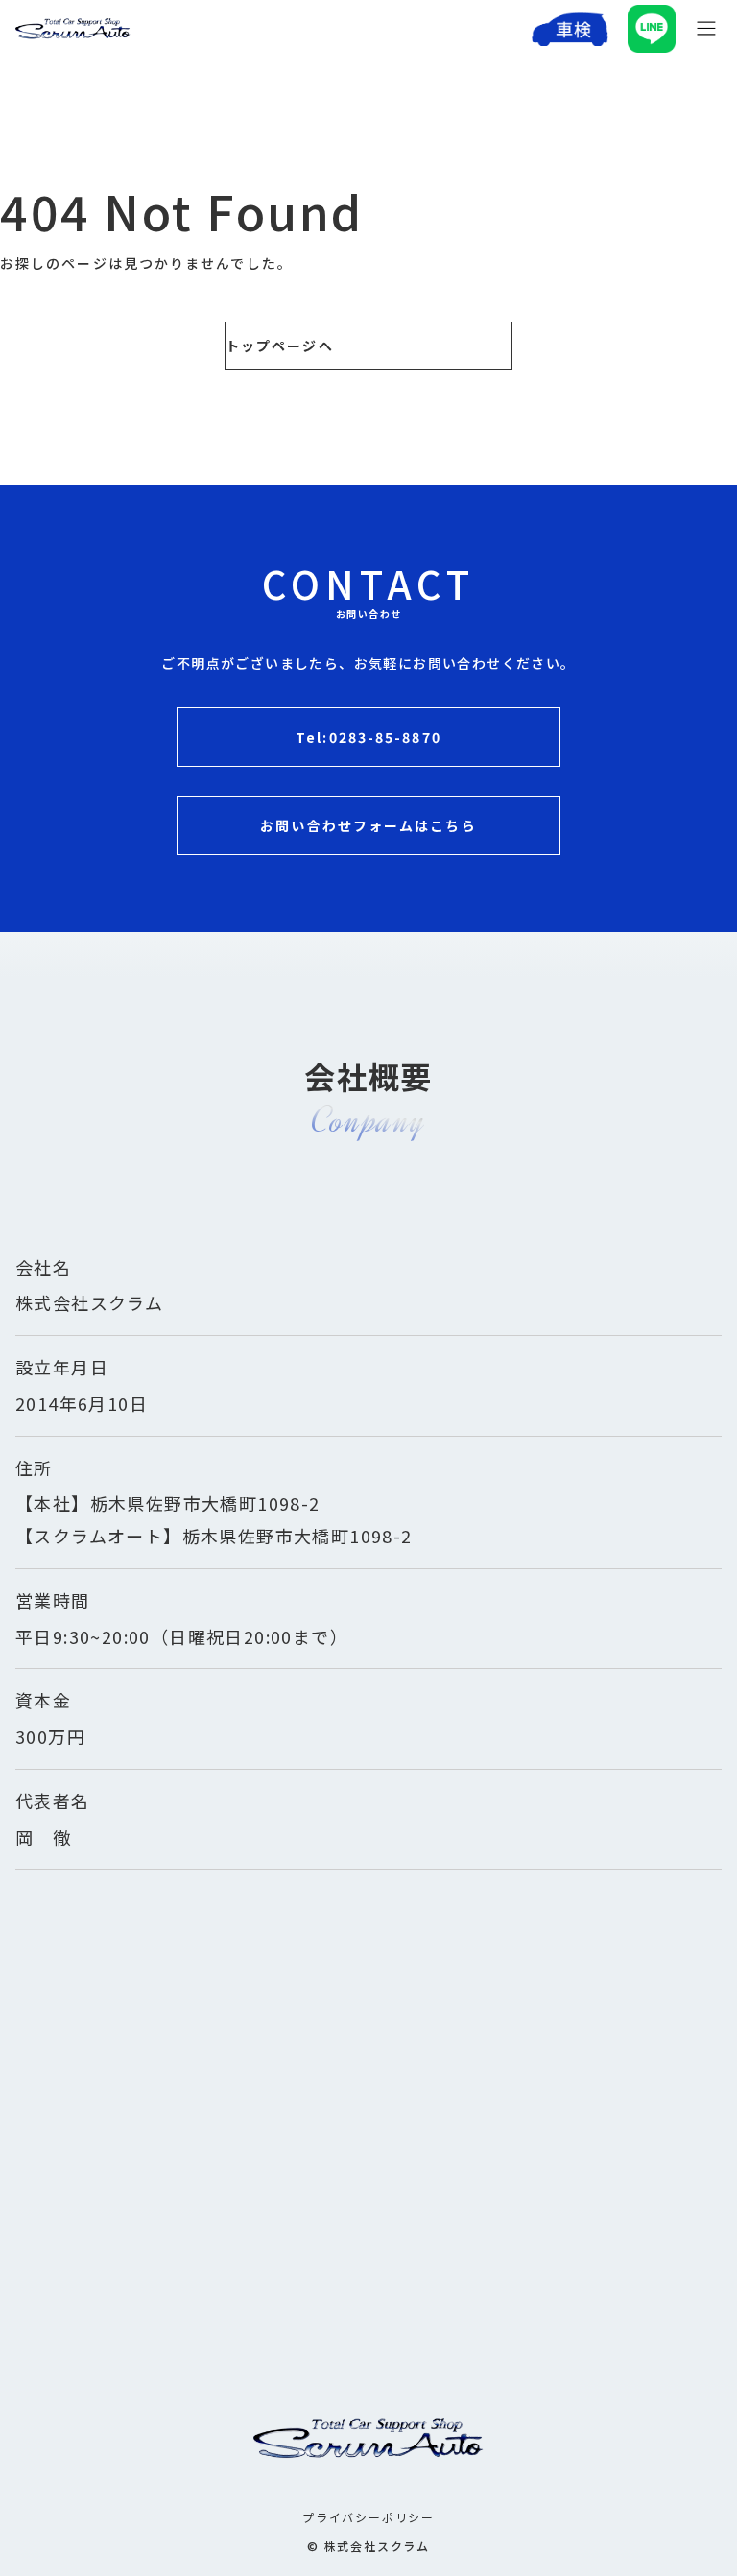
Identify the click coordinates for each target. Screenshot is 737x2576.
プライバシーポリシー (368, 2517)
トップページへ (280, 346)
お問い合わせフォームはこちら (368, 825)
